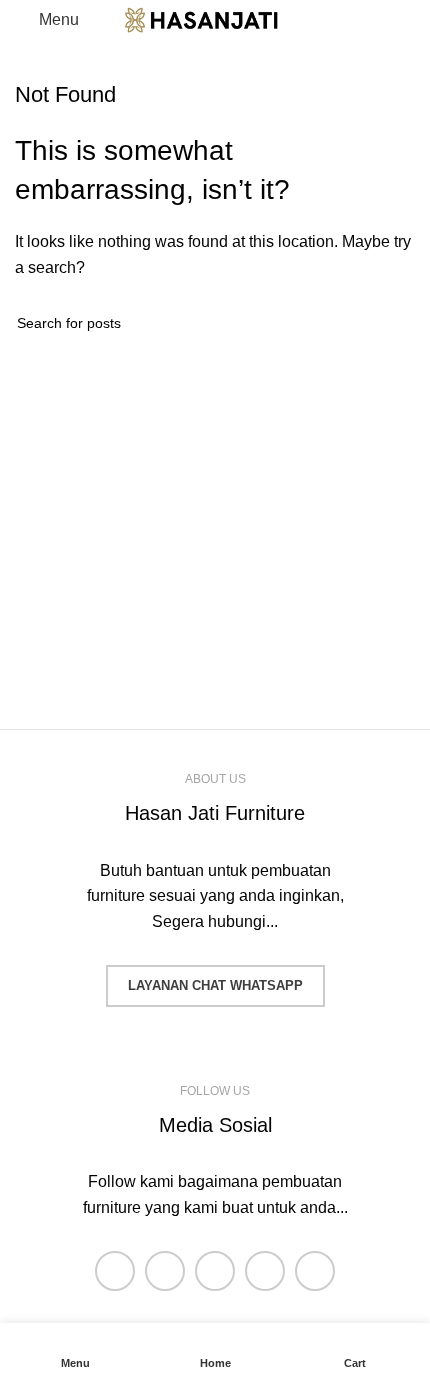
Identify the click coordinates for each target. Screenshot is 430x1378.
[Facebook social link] (115, 1271)
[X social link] (165, 1271)
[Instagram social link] (215, 1271)
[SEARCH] (392, 323)
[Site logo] (215, 18)
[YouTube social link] (265, 1271)
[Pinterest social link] (315, 1271)
